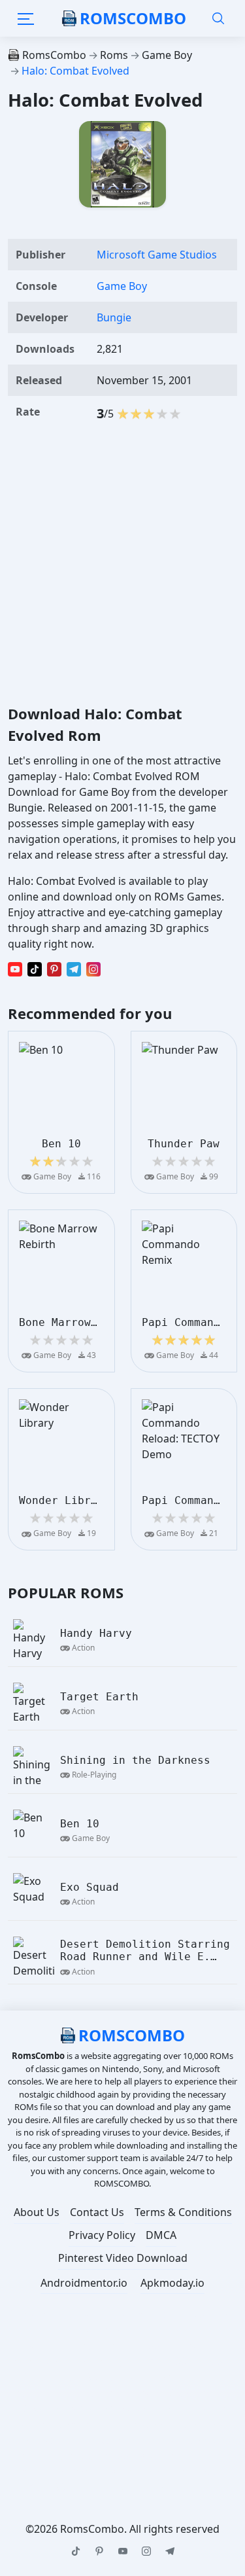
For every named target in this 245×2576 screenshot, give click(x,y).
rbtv (205, 2377)
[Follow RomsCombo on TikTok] (76, 2551)
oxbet (122, 2377)
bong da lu (40, 2393)
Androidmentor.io (84, 2283)
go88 (116, 2456)
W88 (149, 2346)
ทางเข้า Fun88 (142, 2487)
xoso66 (79, 2377)
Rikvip (117, 2471)
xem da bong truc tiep (66, 2424)
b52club (189, 2330)
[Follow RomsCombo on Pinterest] (99, 2551)
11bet (36, 2377)
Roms (114, 55)
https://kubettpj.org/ (74, 2440)
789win (210, 2314)
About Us (37, 2212)
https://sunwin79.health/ (114, 2408)
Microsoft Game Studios (157, 255)
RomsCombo (133, 18)
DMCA (161, 2235)
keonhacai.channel (178, 2424)
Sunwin (165, 2377)
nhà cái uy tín (106, 2361)
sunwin (102, 2330)
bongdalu (103, 2346)
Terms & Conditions (183, 2212)
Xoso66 (168, 2361)
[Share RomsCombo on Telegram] (74, 969)
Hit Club (206, 2408)
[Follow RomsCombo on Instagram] (146, 2551)
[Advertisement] (122, 564)
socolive (104, 2314)
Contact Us (97, 2212)
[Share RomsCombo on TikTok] (35, 969)
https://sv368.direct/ (173, 2393)
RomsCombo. (93, 2529)
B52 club (163, 2471)
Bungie (114, 317)
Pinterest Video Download (123, 2258)
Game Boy (167, 55)
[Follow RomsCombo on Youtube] (123, 2551)
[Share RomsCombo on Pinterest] (54, 969)
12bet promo (41, 2314)
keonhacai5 (168, 2456)
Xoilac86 (73, 2456)
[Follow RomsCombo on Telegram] (170, 2551)
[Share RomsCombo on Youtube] (15, 969)
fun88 (28, 2330)
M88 (87, 2487)
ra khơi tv (158, 2314)
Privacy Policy (102, 2235)
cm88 (145, 2330)
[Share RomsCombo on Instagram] (93, 969)
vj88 (63, 2330)
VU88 (210, 2361)
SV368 (27, 2408)
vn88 (207, 2471)
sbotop (95, 2393)
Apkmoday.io (172, 2283)
